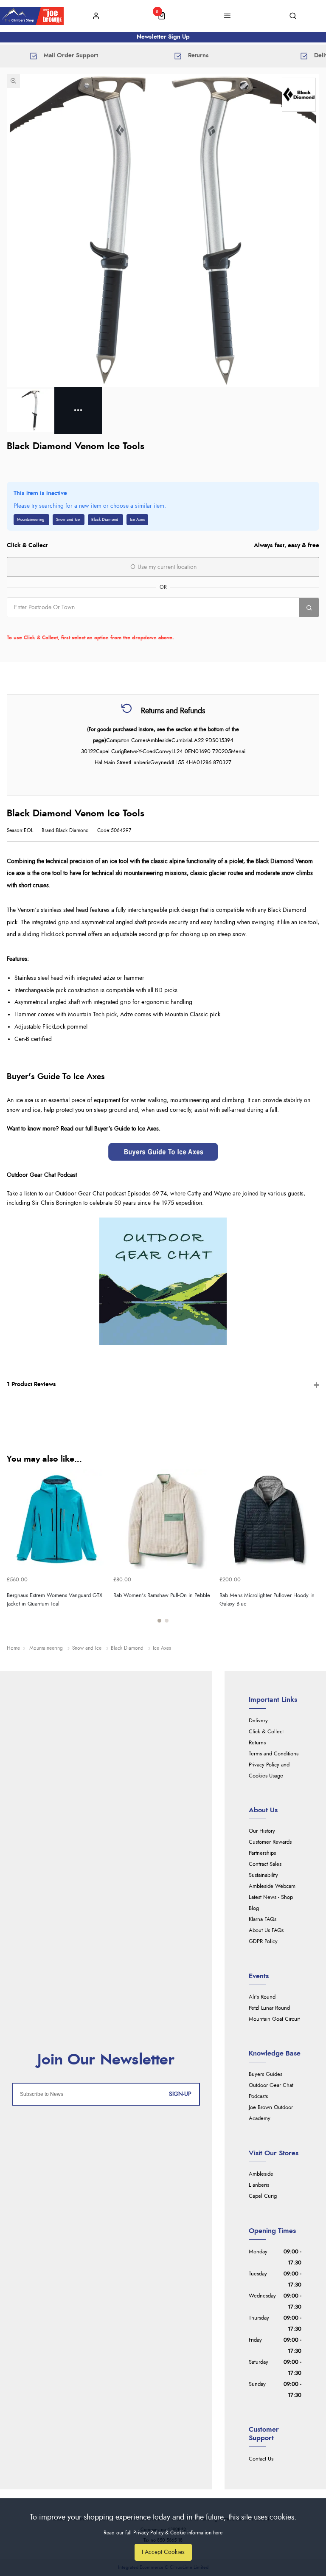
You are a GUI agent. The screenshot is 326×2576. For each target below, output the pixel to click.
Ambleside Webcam (272, 1886)
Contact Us (261, 2459)
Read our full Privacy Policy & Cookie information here (163, 2533)
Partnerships (262, 1853)
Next (312, 1551)
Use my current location (166, 567)
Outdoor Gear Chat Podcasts (271, 2091)
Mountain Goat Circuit (274, 2019)
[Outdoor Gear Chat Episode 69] (163, 1281)
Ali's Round (262, 1997)
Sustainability (263, 1875)
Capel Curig (263, 2196)
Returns (257, 1743)
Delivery (258, 1721)
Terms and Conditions (274, 1754)
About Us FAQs (266, 1931)
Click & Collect (266, 1732)
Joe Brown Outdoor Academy (271, 2113)
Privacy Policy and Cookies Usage (269, 1770)
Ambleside (261, 2174)
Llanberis (259, 2185)
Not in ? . (61, 625)
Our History (262, 1831)
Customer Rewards (270, 1842)
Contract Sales (265, 1864)
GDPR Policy (263, 1942)
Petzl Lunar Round (269, 2008)
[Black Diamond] (299, 95)
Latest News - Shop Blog (271, 1903)
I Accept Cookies (163, 2552)
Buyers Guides (266, 2074)
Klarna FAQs (263, 1919)
